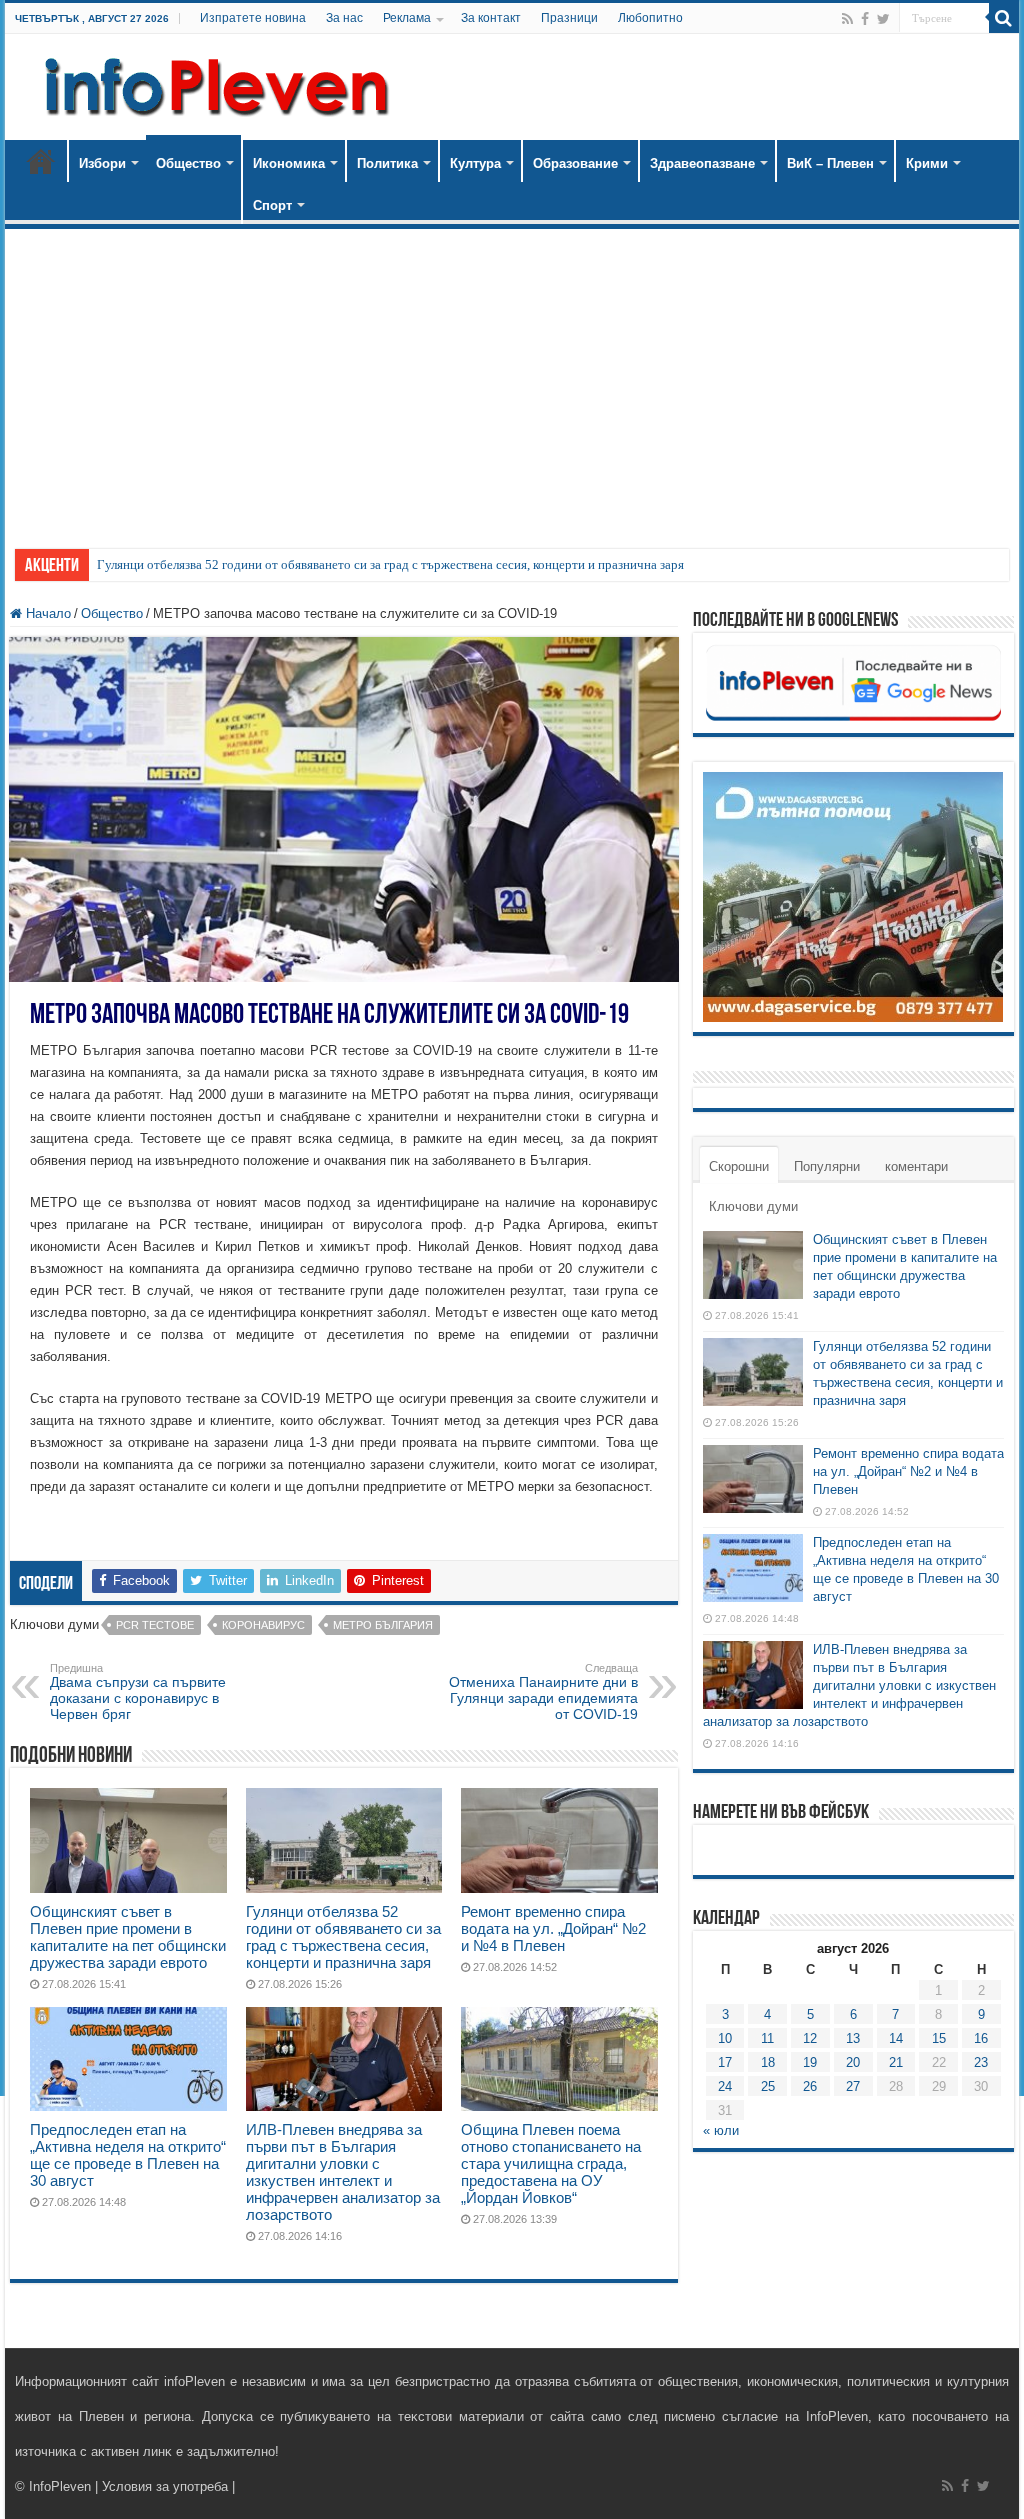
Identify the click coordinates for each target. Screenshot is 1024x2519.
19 (810, 2062)
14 (896, 2038)
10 (725, 2038)
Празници (569, 18)
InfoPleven (60, 2486)
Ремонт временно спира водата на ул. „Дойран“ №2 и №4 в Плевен (553, 1928)
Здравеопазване (702, 163)
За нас (344, 18)
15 (939, 2038)
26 (810, 2086)
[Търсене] (1004, 18)
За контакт (491, 18)
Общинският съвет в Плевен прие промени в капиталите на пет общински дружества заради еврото (128, 1937)
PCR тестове (155, 1625)
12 (810, 2038)
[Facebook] (865, 19)
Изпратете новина (253, 18)
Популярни (827, 1166)
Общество (188, 163)
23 (981, 2062)
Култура (475, 163)
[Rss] (847, 19)
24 (725, 2086)
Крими (927, 163)
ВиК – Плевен (830, 163)
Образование (575, 163)
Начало (41, 161)
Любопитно (650, 18)
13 (853, 2038)
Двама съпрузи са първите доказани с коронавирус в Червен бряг (138, 1692)
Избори (102, 163)
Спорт (272, 205)
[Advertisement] (512, 379)
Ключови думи (753, 1206)
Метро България (383, 1625)
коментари (916, 1166)
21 (896, 2062)
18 (768, 2062)
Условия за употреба (165, 2486)
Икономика (289, 163)
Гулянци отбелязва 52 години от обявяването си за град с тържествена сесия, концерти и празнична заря (390, 564)
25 (768, 2086)
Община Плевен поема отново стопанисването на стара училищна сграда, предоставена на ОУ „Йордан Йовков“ (551, 2163)
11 (767, 2038)
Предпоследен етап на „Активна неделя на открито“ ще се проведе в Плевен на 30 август (128, 2155)
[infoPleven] (212, 83)
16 (981, 2038)
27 (853, 2086)
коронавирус (263, 1625)
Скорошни (739, 1166)
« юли (721, 2130)
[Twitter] (883, 19)
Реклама (407, 18)
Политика (387, 163)
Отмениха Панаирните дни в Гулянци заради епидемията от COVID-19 (543, 1692)
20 (853, 2062)
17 (725, 2062)
